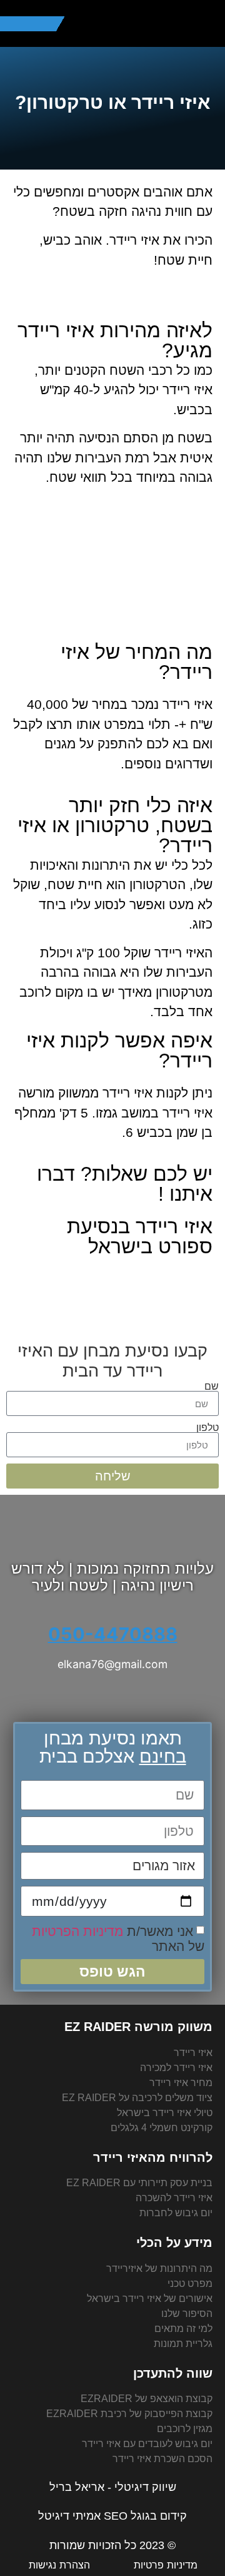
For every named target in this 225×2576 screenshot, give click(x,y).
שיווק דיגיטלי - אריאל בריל (113, 2487)
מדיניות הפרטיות (77, 1931)
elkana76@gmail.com (112, 1664)
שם (212, 1386)
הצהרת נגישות (59, 2565)
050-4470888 (113, 1634)
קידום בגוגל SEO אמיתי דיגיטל (112, 2516)
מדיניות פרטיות (166, 2565)
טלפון (207, 1427)
